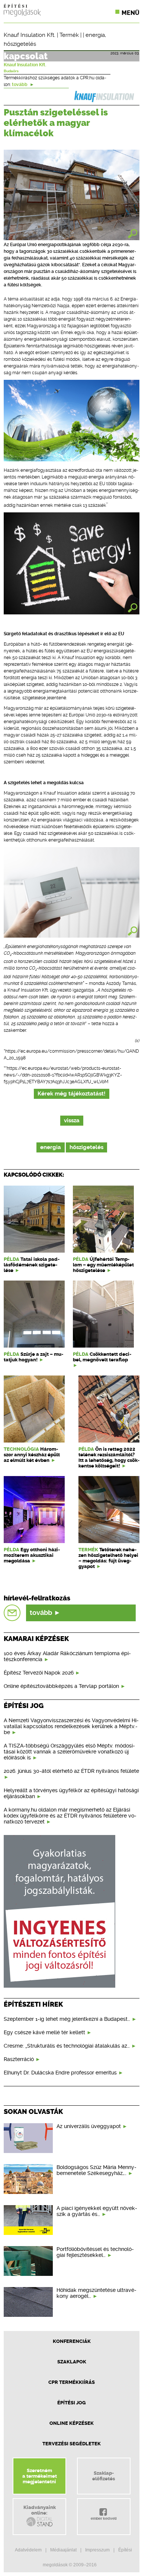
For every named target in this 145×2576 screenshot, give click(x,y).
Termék (69, 35)
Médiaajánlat (63, 2550)
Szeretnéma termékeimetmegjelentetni (40, 2476)
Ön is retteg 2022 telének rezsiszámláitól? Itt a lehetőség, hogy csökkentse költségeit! (109, 1457)
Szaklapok (72, 2362)
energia (95, 35)
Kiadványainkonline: (40, 2510)
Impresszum (97, 2550)
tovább (20, 85)
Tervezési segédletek (72, 2444)
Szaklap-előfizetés (104, 2476)
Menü (130, 13)
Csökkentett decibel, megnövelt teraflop (102, 1357)
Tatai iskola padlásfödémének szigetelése (32, 1265)
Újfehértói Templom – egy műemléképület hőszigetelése (103, 1265)
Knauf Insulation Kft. (30, 35)
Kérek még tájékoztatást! (72, 1094)
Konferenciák (72, 2341)
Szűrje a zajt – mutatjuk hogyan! (33, 1357)
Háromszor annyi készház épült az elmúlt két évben (32, 1455)
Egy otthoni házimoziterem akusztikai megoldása (32, 1555)
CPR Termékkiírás (72, 2382)
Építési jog (72, 2403)
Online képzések (72, 2423)
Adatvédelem (28, 2550)
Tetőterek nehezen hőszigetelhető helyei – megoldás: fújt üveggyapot (108, 1558)
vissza (72, 1121)
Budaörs (11, 71)
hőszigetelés (20, 44)
